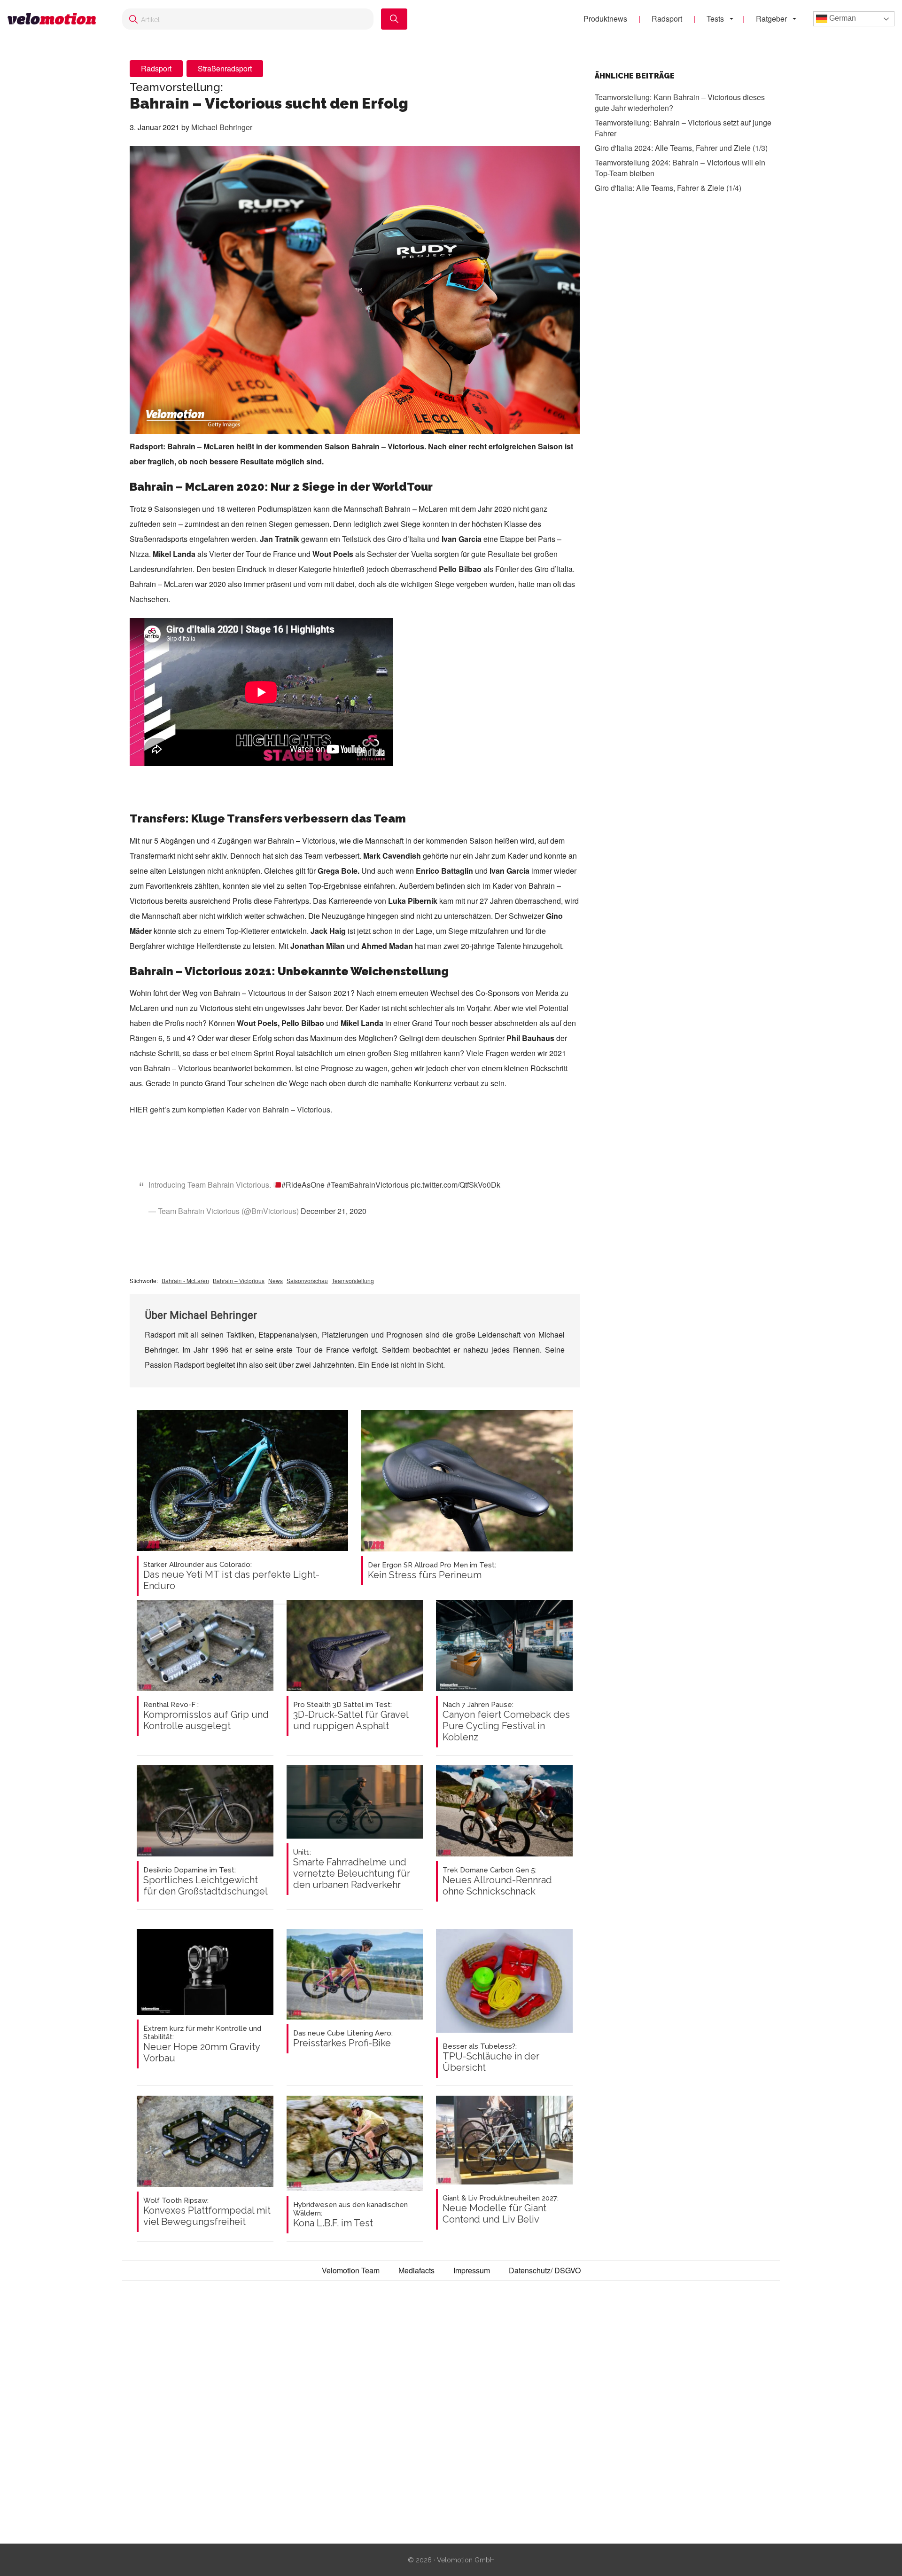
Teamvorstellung (353, 1280)
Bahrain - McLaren (185, 1280)
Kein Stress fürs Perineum (432, 1571)
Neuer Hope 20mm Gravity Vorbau (202, 2044)
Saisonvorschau (307, 1280)
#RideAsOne (303, 1185)
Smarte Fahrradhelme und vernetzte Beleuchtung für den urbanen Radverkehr (352, 1869)
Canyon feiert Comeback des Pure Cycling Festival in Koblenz (506, 1722)
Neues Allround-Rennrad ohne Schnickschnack (497, 1881)
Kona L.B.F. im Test (350, 2215)
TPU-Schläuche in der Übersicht (491, 2058)
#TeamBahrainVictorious (368, 1185)
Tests (715, 19)
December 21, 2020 (334, 1211)
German (842, 18)
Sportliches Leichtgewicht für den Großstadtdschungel (206, 1881)
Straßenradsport (225, 68)
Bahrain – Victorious (239, 1280)
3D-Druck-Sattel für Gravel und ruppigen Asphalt (351, 1716)
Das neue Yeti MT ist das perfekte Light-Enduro (231, 1576)
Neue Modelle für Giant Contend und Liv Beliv (501, 2209)
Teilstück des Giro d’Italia (384, 539)
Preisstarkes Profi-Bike (343, 2039)
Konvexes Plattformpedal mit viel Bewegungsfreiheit (207, 2212)
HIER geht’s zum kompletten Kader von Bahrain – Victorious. (231, 1109)
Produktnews (605, 19)
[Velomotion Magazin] (55, 19)
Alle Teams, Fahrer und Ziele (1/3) (681, 148)
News (276, 1280)
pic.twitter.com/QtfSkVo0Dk (455, 1185)
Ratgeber (771, 19)
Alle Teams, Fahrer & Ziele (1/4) (668, 188)
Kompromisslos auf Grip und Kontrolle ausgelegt (206, 1716)
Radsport (667, 19)
